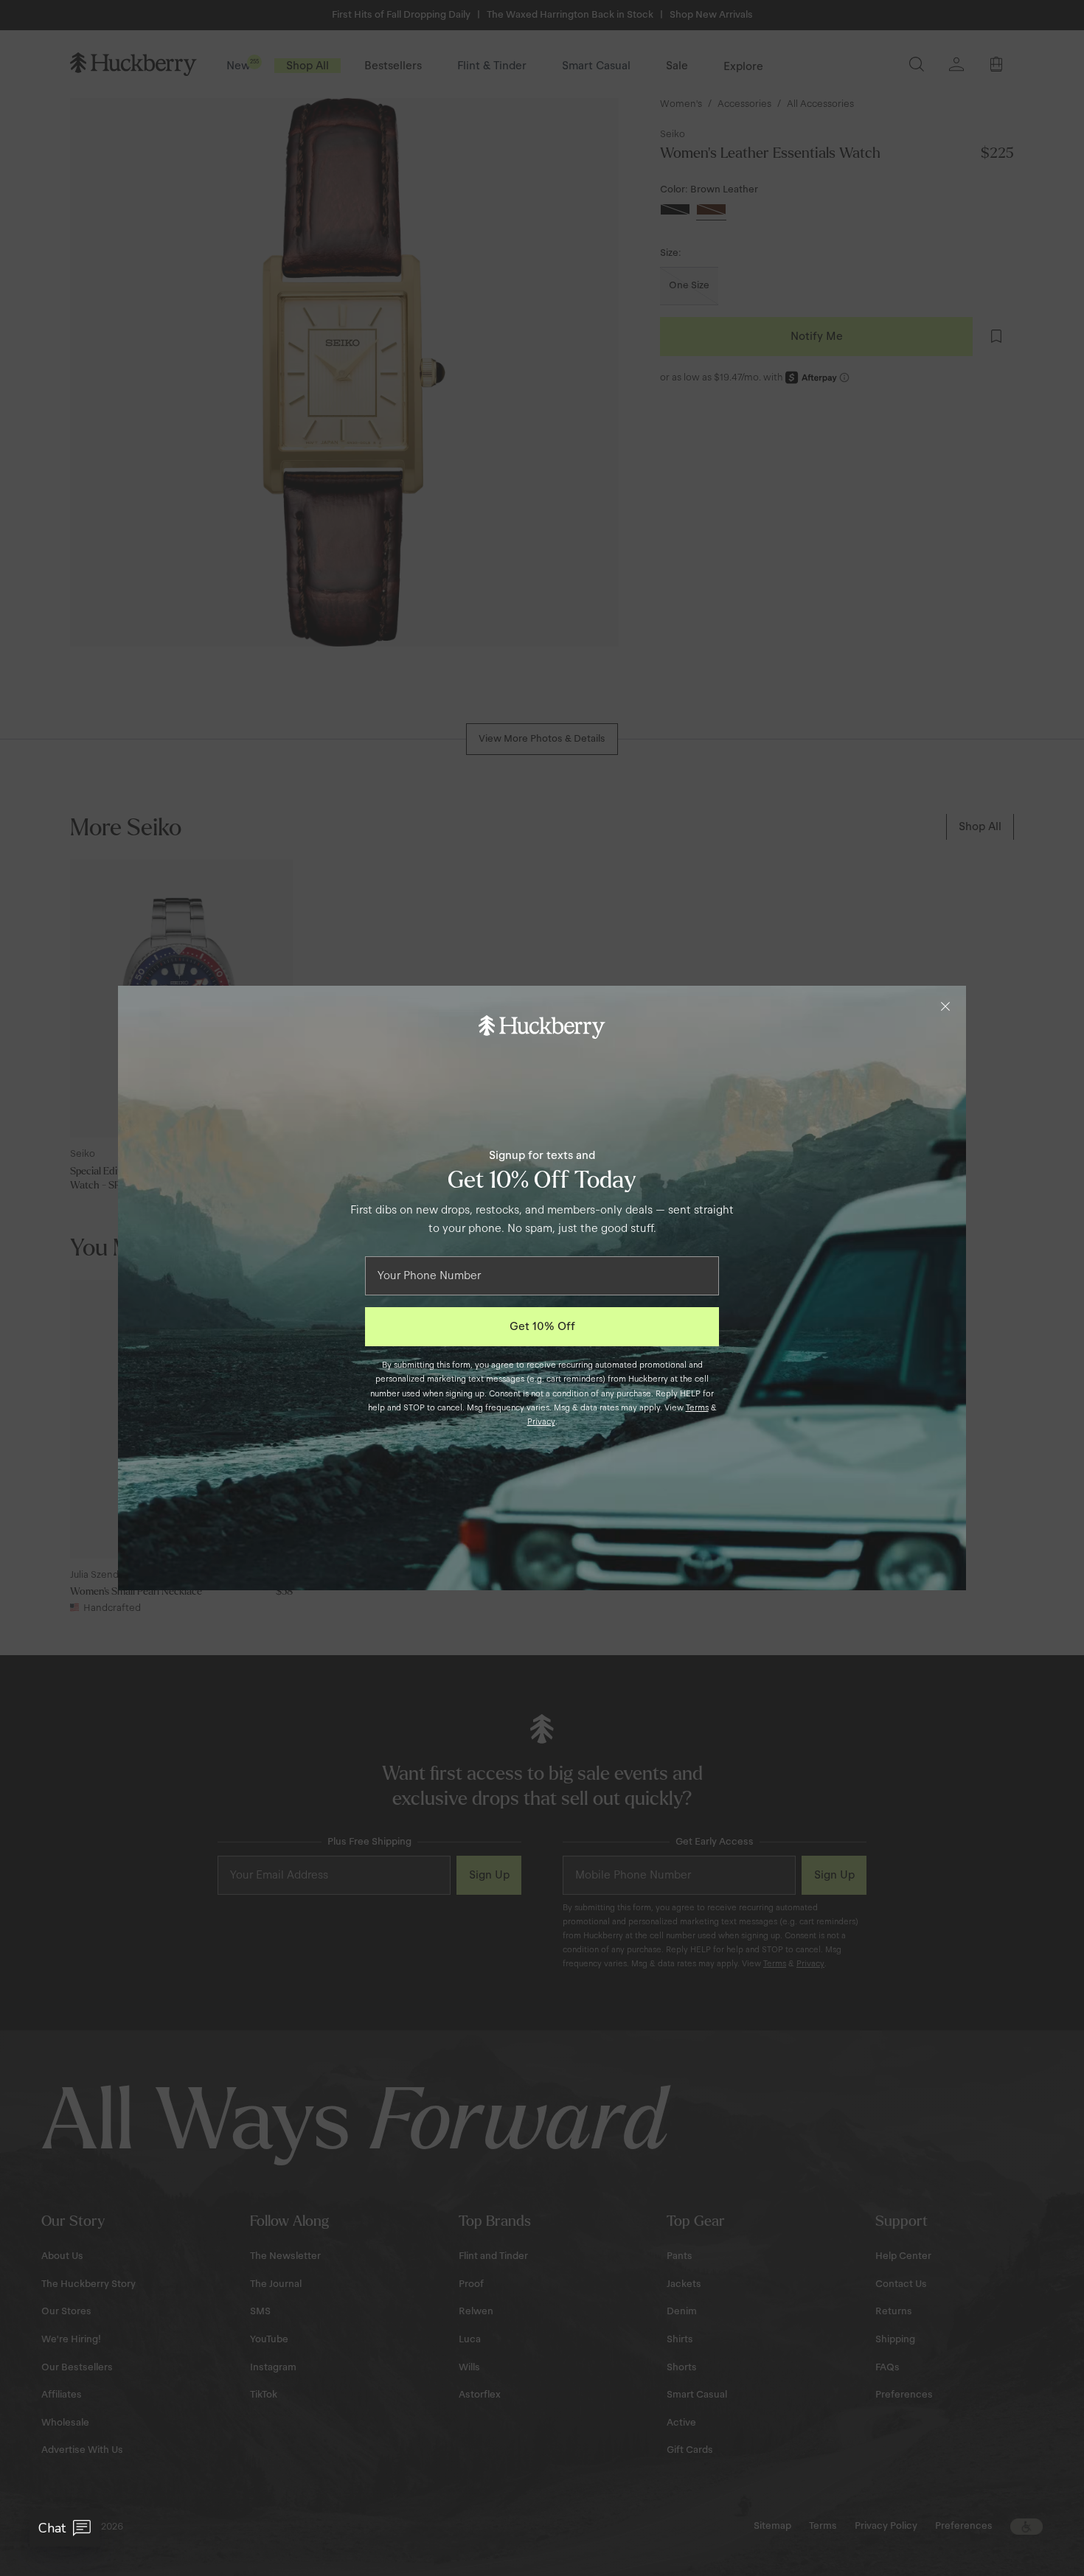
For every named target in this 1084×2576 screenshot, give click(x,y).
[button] (65, 2528)
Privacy (541, 1421)
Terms (697, 1407)
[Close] (945, 1006)
